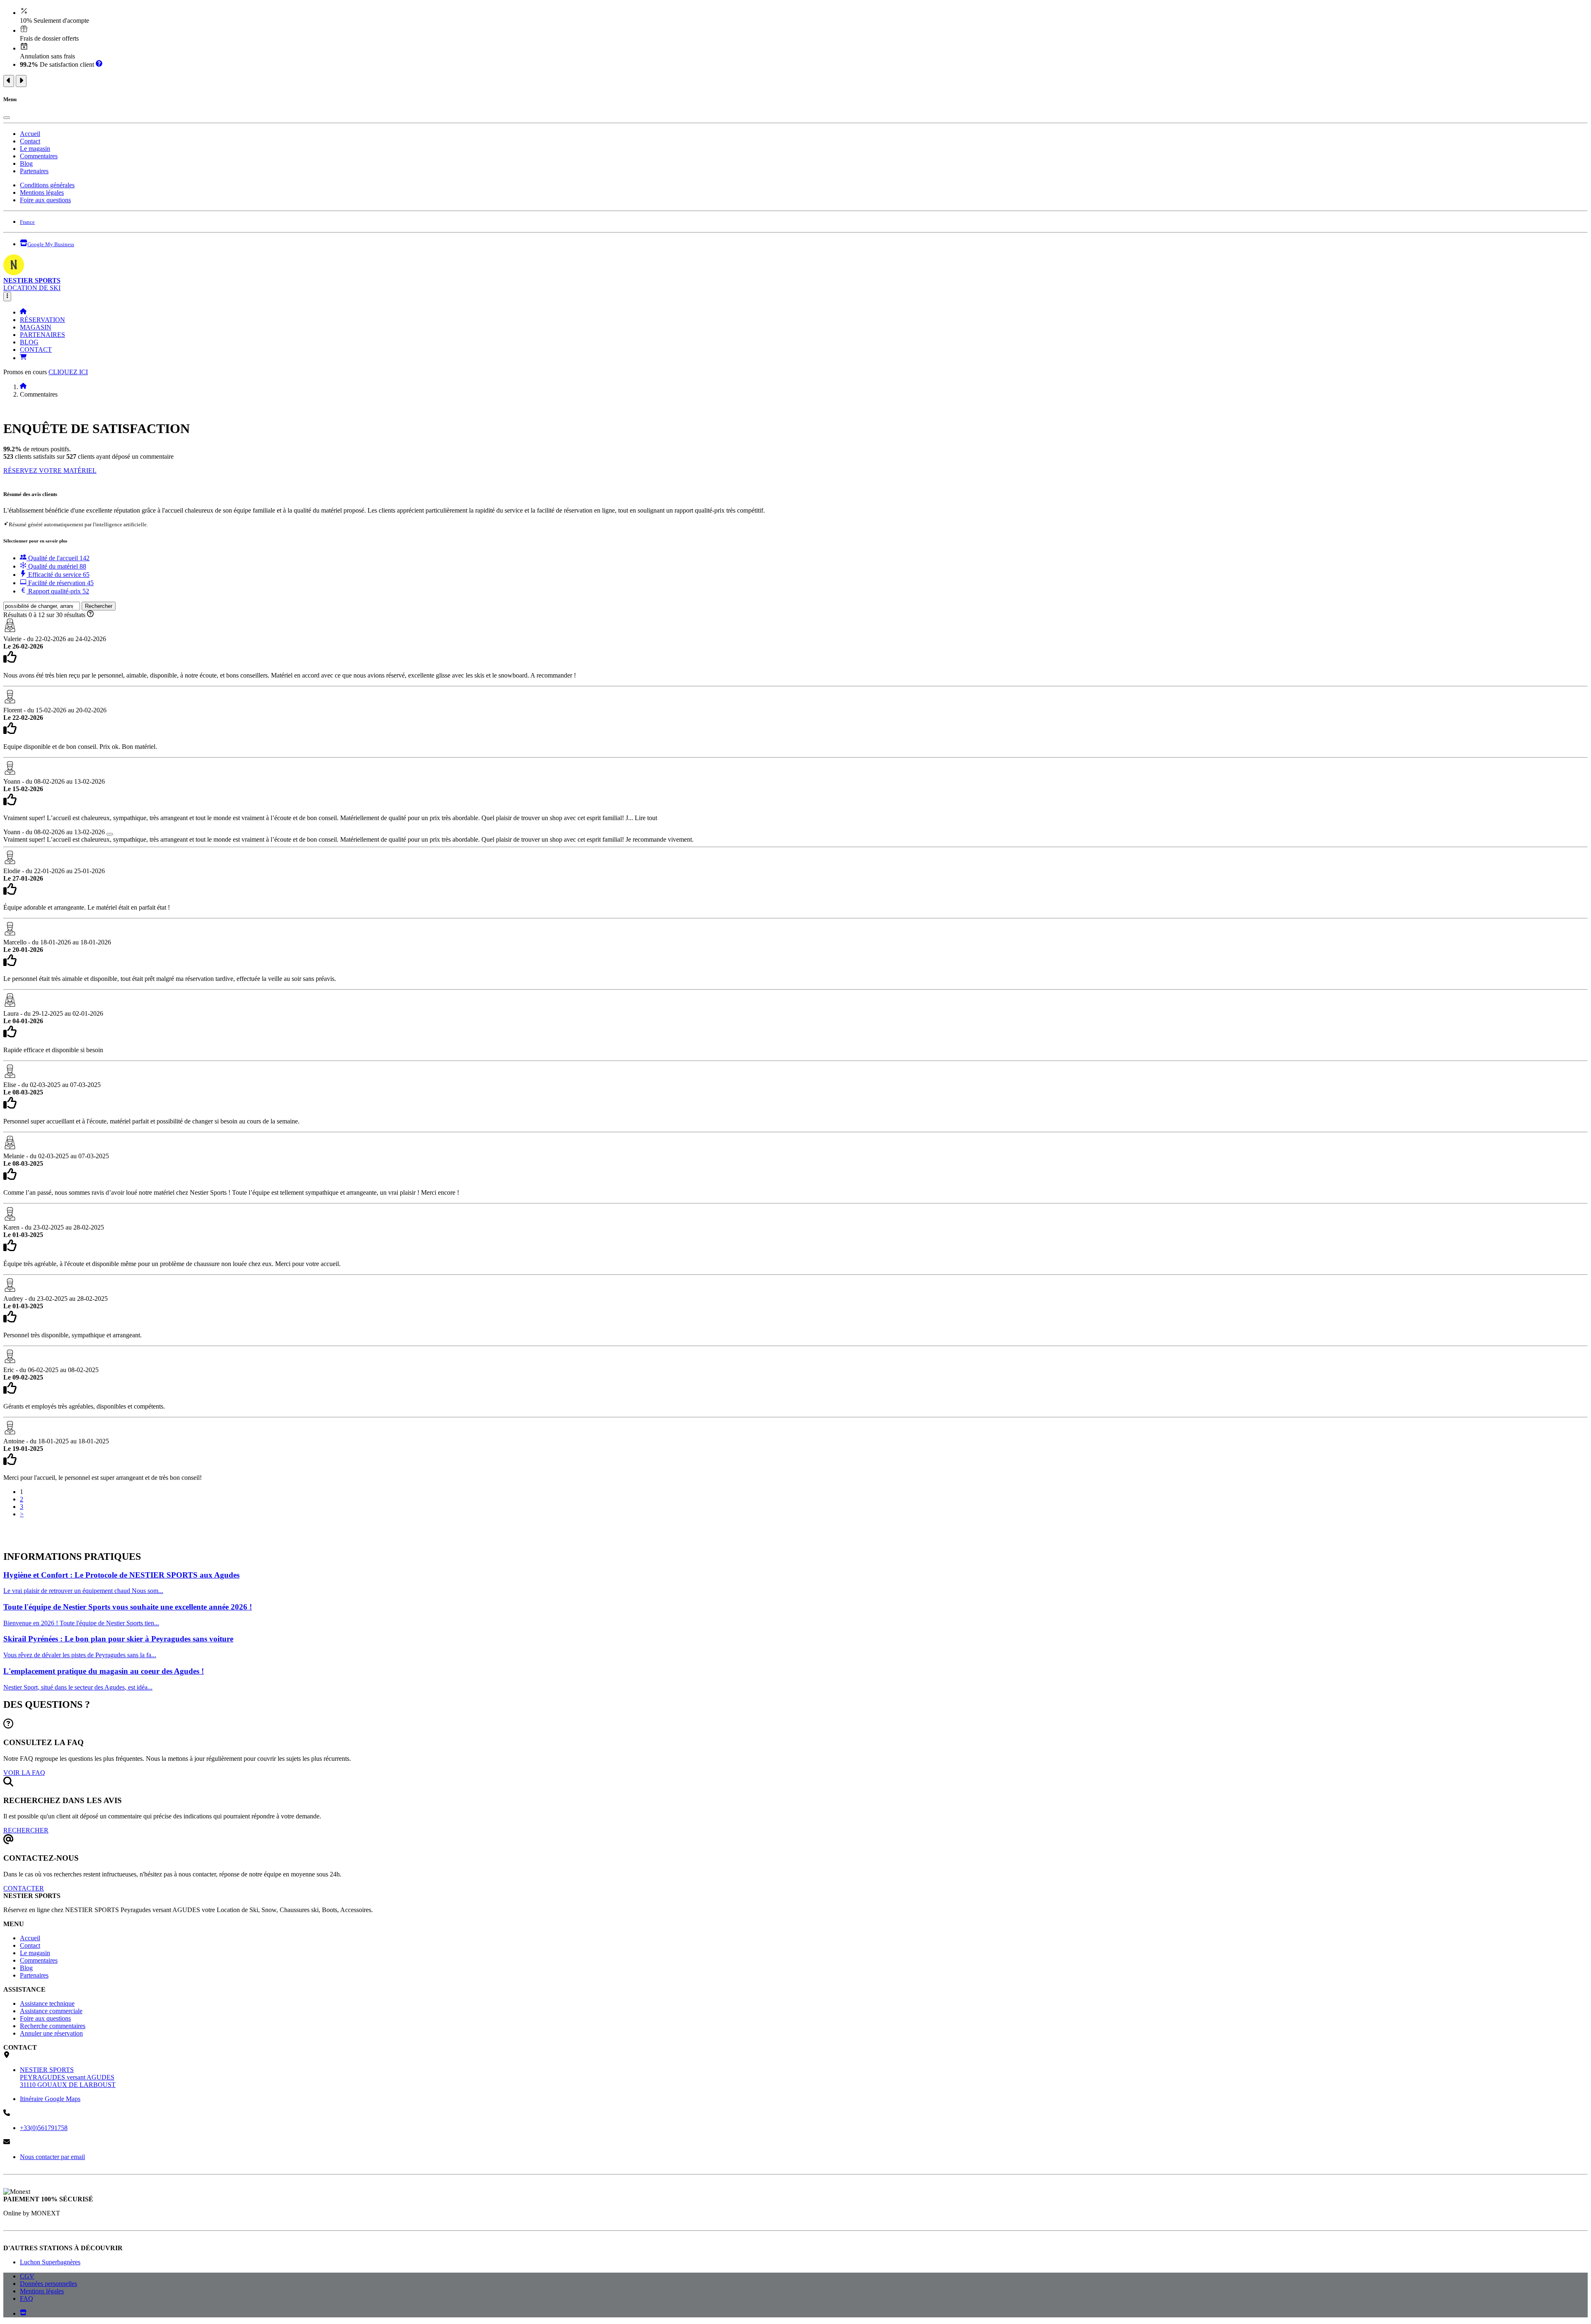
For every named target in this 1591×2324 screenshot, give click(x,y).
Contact (30, 141)
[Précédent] (9, 81)
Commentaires (39, 156)
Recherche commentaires (53, 2026)
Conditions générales (47, 185)
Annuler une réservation (51, 2033)
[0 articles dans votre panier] (23, 358)
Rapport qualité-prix (58, 591)
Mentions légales (42, 192)
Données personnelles (48, 2284)
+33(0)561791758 (44, 2128)
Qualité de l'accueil (58, 558)
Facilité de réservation (60, 583)
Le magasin (35, 149)
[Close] (7, 118)
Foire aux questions (45, 200)
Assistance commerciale (51, 2011)
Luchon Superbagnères (50, 2262)
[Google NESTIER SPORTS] (23, 2313)
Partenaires (34, 171)
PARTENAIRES (42, 335)
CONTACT (36, 350)
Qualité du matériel (56, 566)
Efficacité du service (58, 575)
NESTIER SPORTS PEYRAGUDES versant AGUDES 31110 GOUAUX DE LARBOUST (68, 2077)
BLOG (29, 342)
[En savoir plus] (99, 64)
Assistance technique (47, 2003)
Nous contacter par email (52, 2157)
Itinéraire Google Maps (50, 2099)
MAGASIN (36, 327)
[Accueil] (23, 312)
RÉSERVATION (42, 320)
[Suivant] (21, 81)
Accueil (30, 134)
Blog (26, 163)
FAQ (27, 2299)
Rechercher (99, 606)
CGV (27, 2276)
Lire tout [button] (646, 818)
